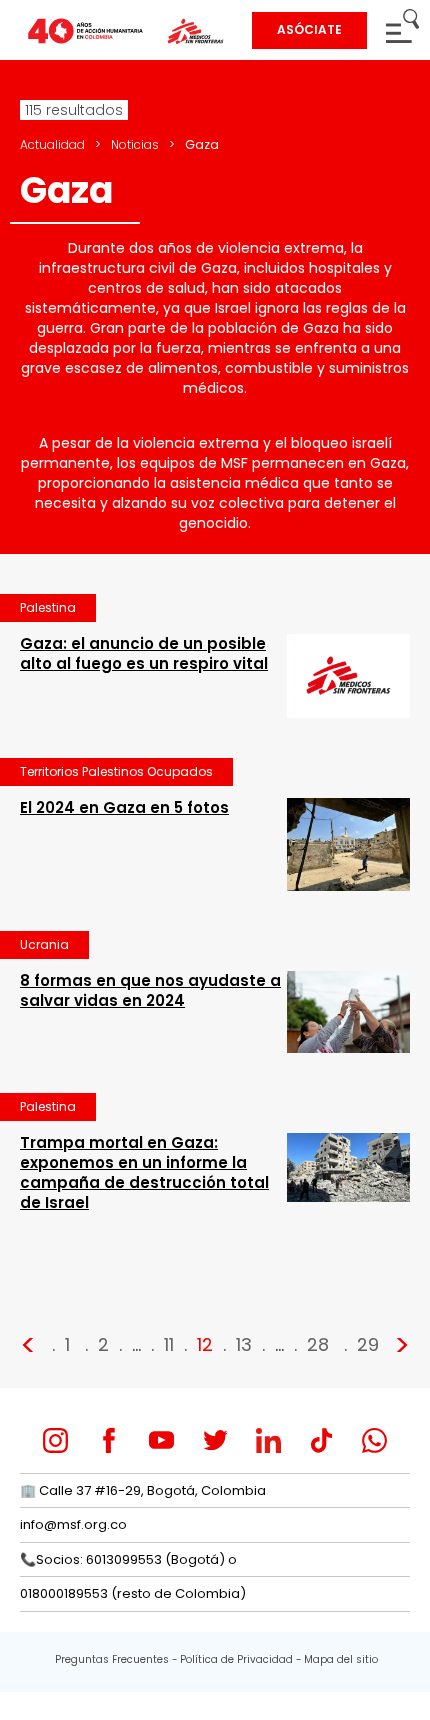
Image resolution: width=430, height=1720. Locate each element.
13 (244, 1344)
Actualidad (52, 144)
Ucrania (44, 944)
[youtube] (161, 1440)
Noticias (135, 144)
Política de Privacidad (236, 1659)
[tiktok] (321, 1440)
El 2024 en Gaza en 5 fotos (124, 807)
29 (368, 1344)
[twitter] (215, 1440)
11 (169, 1344)
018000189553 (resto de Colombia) (133, 1593)
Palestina (48, 607)
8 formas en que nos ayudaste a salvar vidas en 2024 (150, 990)
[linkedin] (268, 1440)
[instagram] (55, 1440)
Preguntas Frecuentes (112, 1659)
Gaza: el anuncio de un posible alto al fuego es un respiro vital (144, 653)
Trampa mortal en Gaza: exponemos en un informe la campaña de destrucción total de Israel (144, 1172)
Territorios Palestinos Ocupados (116, 771)
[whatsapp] (374, 1440)
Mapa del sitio (341, 1659)
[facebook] (108, 1440)
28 (318, 1344)
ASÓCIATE (309, 29)
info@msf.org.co (73, 1524)
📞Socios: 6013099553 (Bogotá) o (128, 1559)
